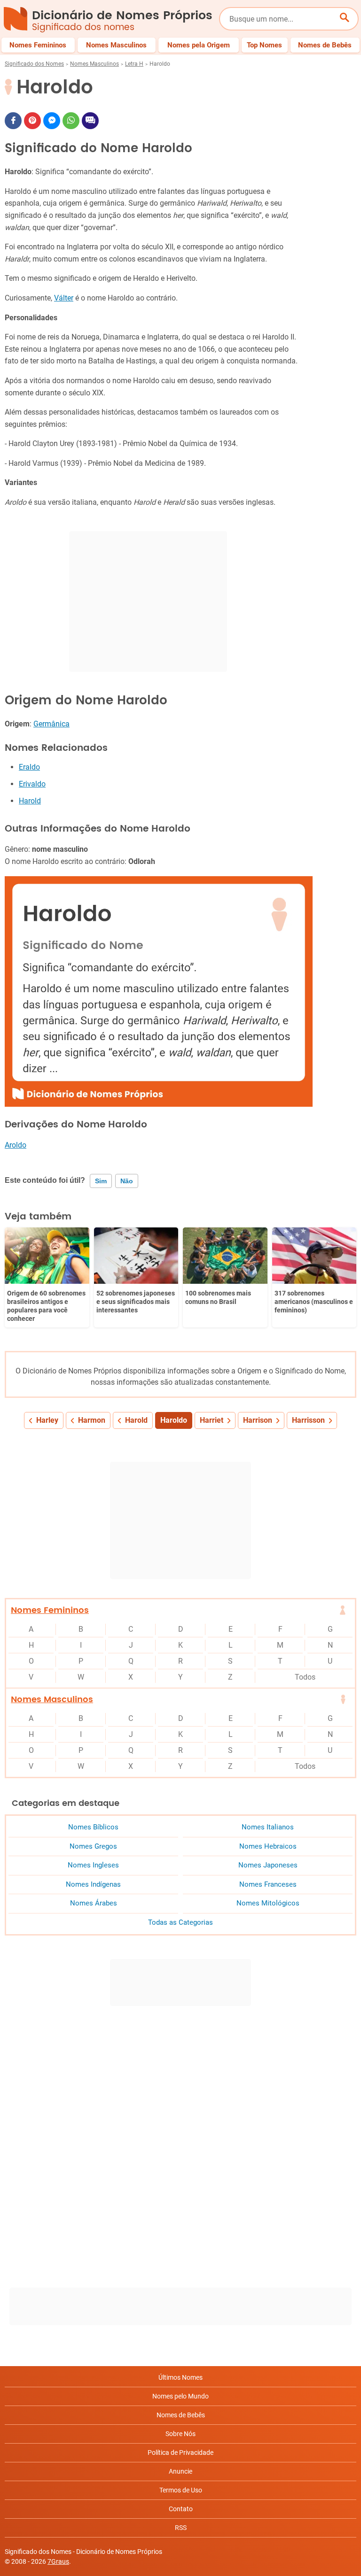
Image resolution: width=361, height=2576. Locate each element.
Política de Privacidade (180, 2453)
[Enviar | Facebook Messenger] (52, 121)
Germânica (51, 724)
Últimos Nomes (180, 2377)
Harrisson (308, 1420)
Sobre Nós (180, 2434)
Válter (64, 298)
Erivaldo (32, 784)
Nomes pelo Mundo (180, 2396)
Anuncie (180, 2471)
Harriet (212, 1420)
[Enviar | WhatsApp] (71, 121)
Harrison (258, 1420)
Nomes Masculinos (94, 64)
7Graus (58, 2561)
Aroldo (16, 1145)
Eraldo (29, 767)
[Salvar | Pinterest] (32, 121)
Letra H (134, 64)
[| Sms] (90, 121)
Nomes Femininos (50, 1610)
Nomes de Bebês (181, 2415)
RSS (181, 2528)
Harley (47, 1420)
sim (101, 1181)
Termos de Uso (181, 2490)
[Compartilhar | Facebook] (13, 121)
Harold (30, 801)
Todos (305, 1677)
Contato (181, 2509)
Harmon (92, 1420)
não (127, 1181)
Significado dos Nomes (34, 64)
